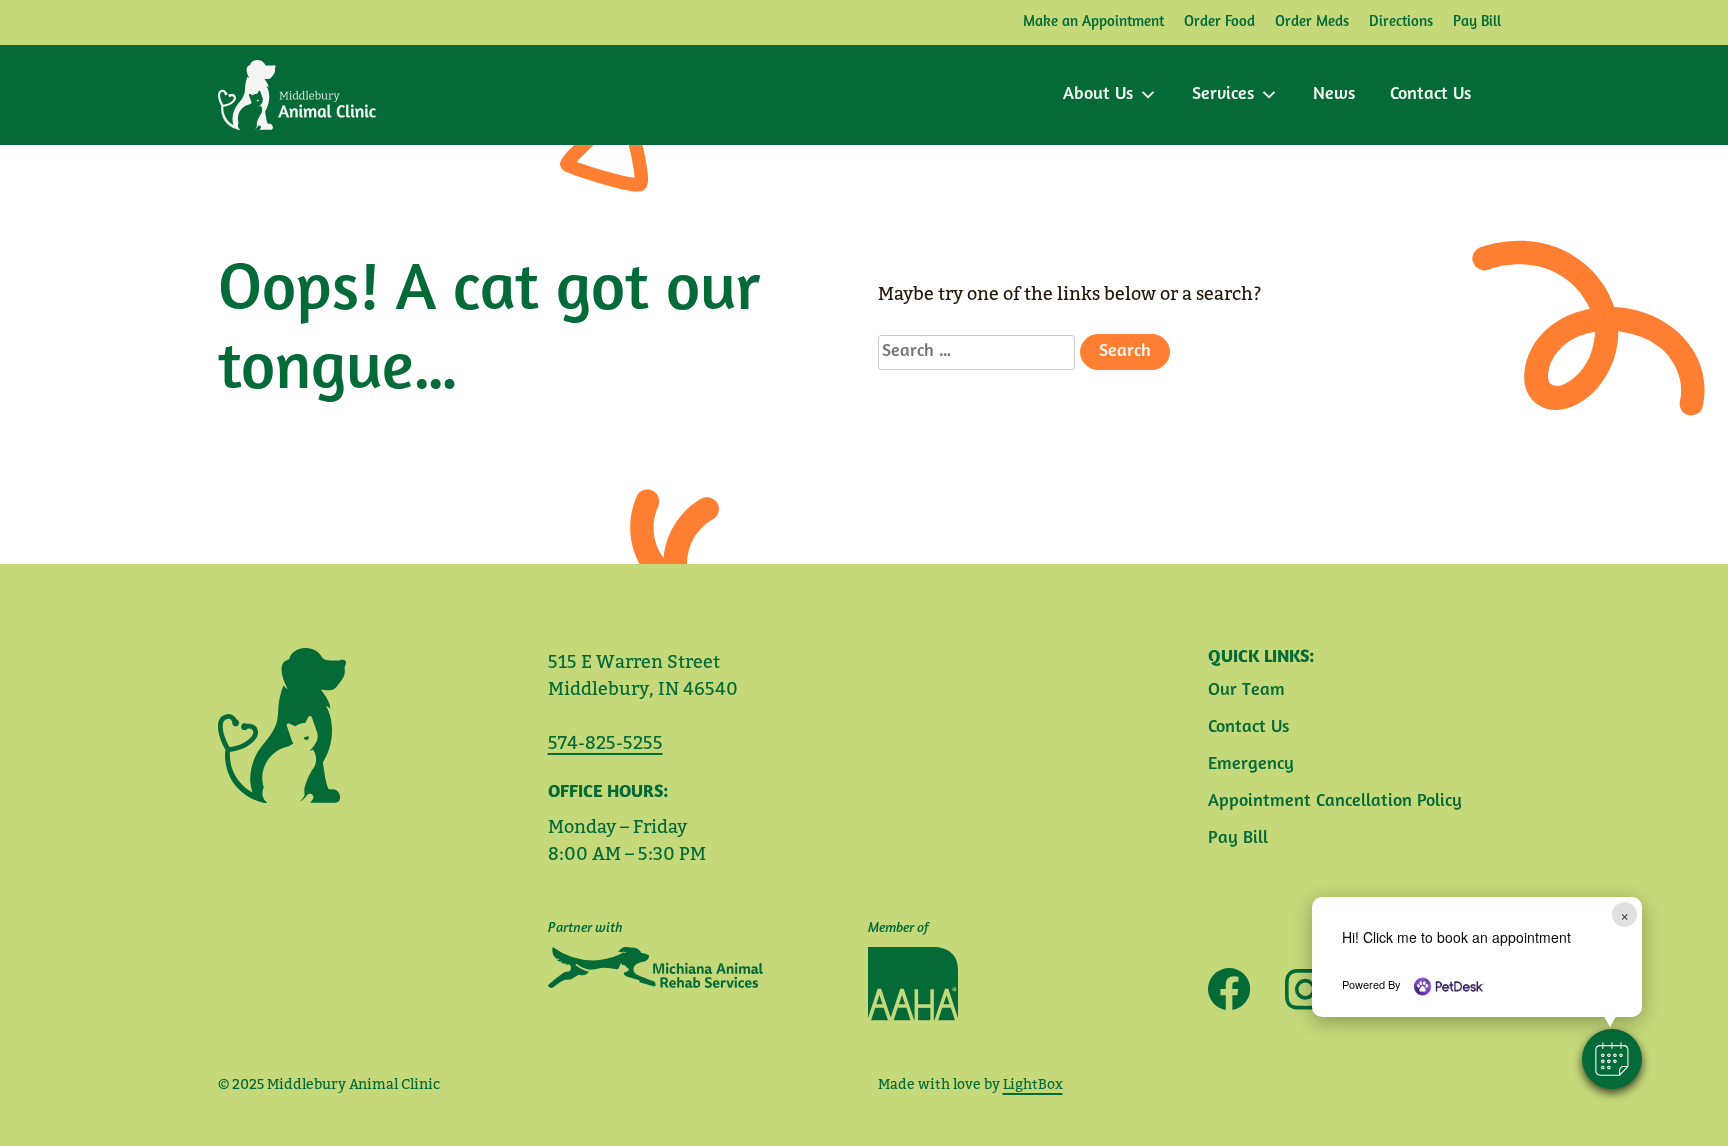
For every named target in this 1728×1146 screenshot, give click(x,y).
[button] (1612, 1059)
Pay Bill (1477, 22)
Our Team (1246, 691)
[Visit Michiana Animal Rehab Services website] (655, 968)
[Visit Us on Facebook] (1229, 989)
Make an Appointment (1093, 22)
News (1334, 95)
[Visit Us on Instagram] (1298, 989)
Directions (1401, 22)
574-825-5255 (605, 742)
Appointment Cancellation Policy (1335, 802)
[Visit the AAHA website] (913, 984)
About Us (1098, 95)
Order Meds (1312, 22)
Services (1223, 95)
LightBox (1033, 1084)
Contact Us (1430, 95)
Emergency (1251, 765)
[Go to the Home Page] (297, 95)
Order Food (1219, 22)
